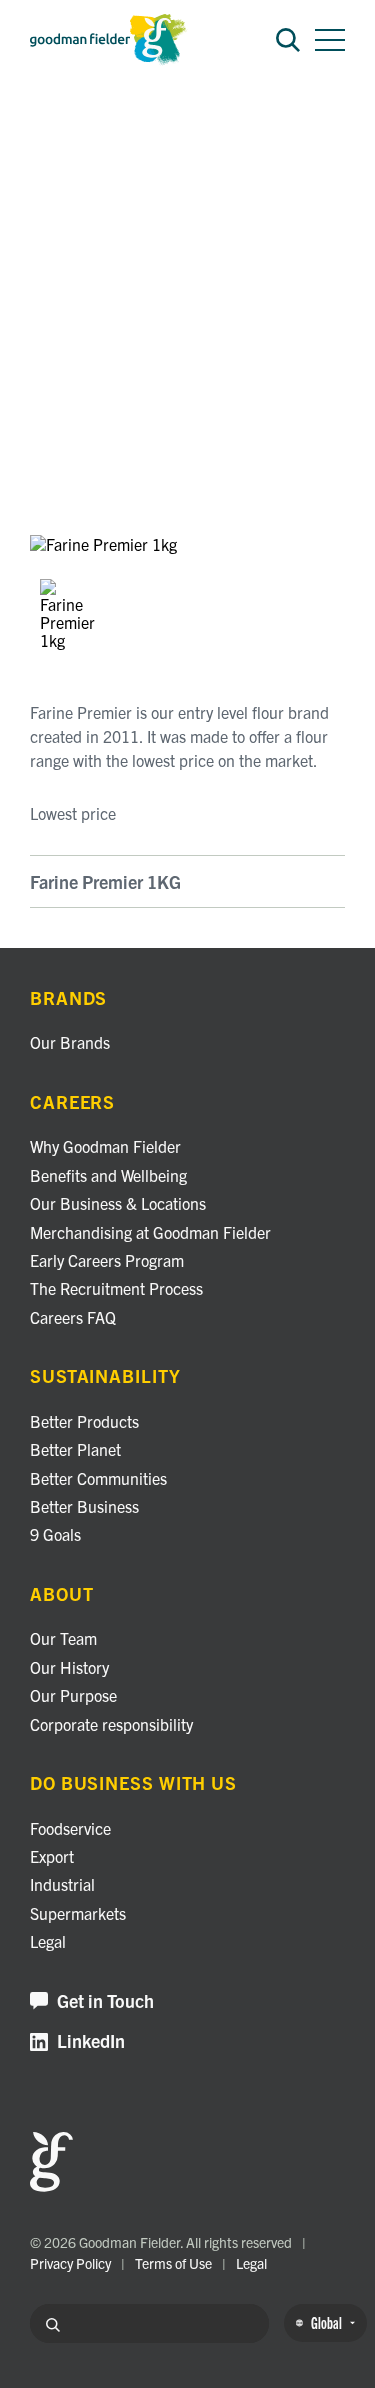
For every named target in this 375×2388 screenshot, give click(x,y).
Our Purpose (73, 1695)
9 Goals (55, 1534)
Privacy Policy (70, 2263)
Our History (69, 1667)
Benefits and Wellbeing (108, 1175)
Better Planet (75, 1449)
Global (326, 2322)
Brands (51, 129)
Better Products (84, 1421)
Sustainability (105, 1376)
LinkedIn (91, 2041)
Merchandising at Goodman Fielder (150, 1232)
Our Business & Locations (118, 1203)
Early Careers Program (107, 1260)
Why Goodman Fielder (105, 1146)
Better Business (84, 1506)
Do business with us (133, 1783)
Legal (48, 1941)
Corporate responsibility (111, 1724)
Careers (72, 1102)
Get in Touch (105, 2001)
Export (52, 1856)
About (62, 1594)
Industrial (62, 1884)
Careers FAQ (73, 1317)
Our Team (63, 1638)
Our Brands (70, 1042)
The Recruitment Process (116, 1288)
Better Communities (98, 1478)
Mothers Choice (137, 129)
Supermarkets (78, 1913)
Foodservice (70, 1828)
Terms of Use (173, 2263)
